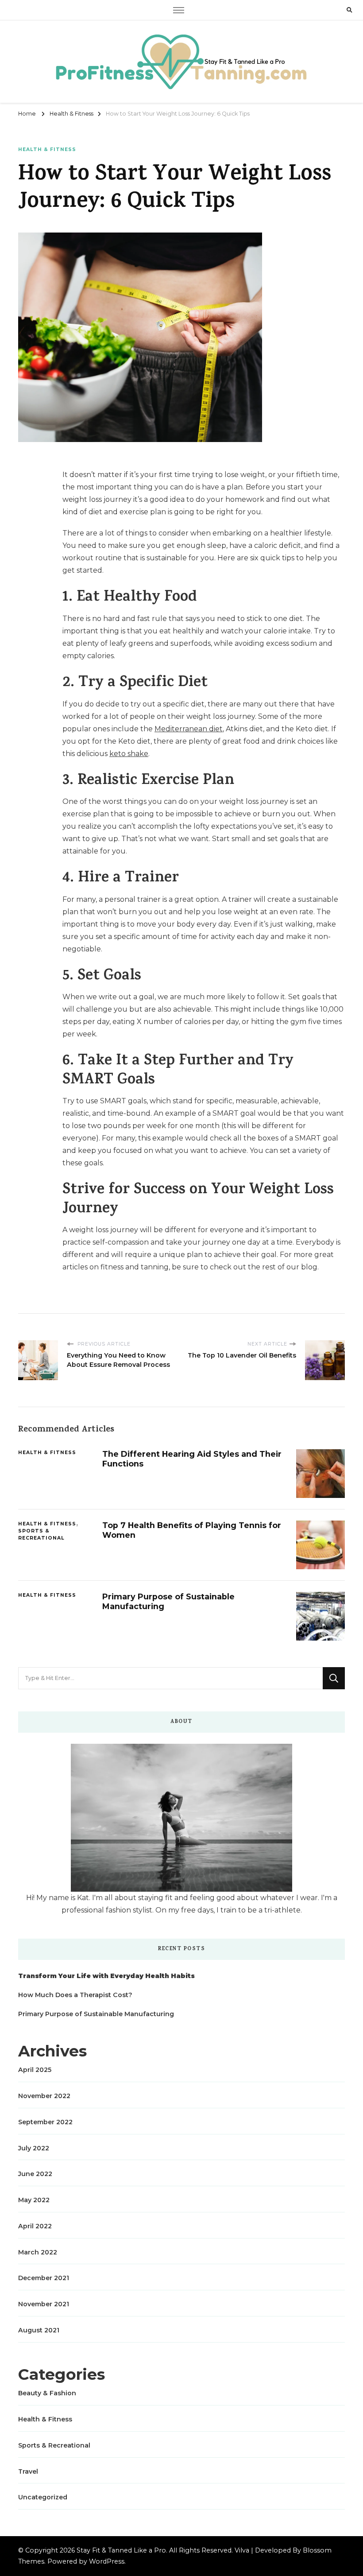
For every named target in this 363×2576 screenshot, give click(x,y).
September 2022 (45, 2122)
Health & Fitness (47, 149)
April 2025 (35, 2070)
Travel (28, 2471)
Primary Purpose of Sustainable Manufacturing (96, 2014)
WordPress (107, 2561)
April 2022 (35, 2226)
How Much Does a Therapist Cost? (75, 1995)
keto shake (129, 754)
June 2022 (35, 2174)
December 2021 (44, 2278)
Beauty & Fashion (47, 2393)
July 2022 (34, 2148)
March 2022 (38, 2252)
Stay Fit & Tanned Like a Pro (121, 2550)
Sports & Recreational (41, 1534)
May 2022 (34, 2200)
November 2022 (44, 2096)
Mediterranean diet (189, 729)
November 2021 (44, 2304)
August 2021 (39, 2330)
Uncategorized (43, 2497)
